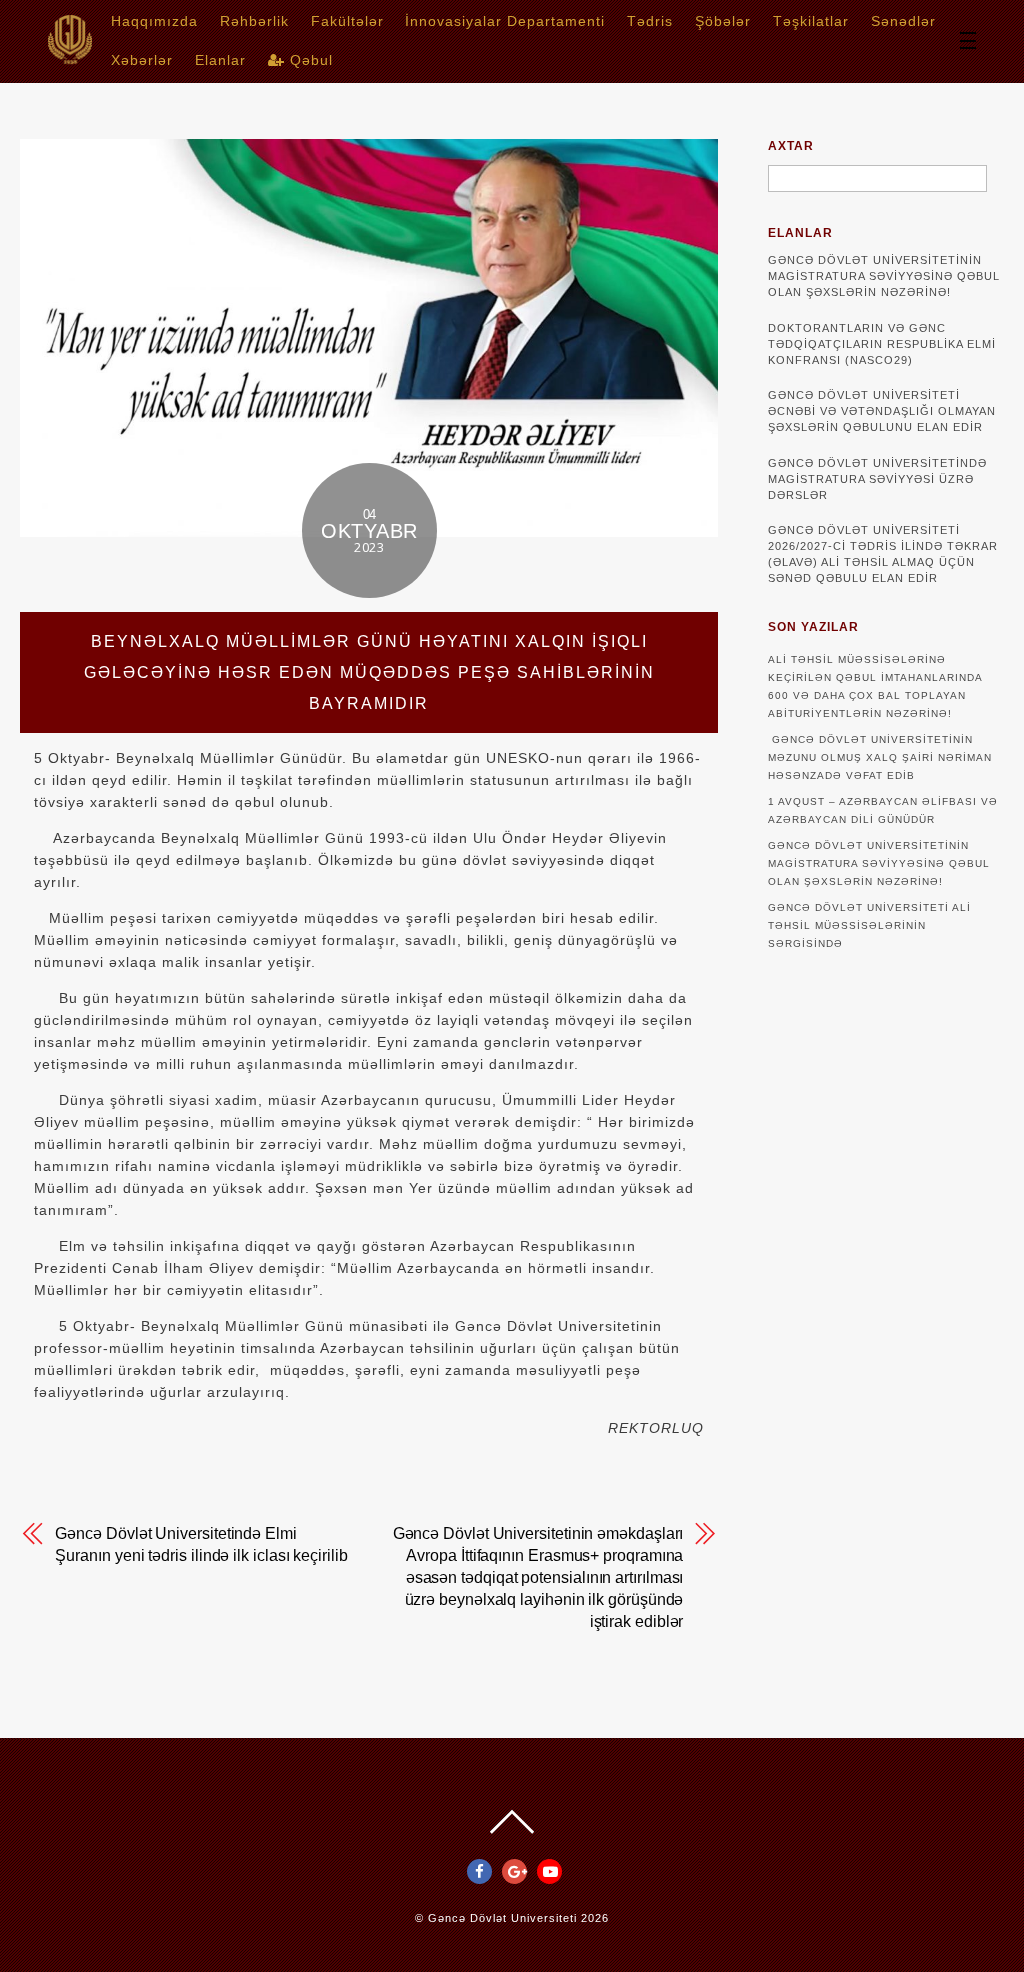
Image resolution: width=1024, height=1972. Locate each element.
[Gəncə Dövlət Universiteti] (70, 57)
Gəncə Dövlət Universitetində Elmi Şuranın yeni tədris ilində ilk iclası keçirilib (201, 1544)
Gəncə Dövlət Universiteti (502, 1918)
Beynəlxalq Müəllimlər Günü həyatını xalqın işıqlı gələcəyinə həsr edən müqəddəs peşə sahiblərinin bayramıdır (369, 672)
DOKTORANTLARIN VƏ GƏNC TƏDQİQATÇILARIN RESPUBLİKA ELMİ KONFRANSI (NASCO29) (882, 344)
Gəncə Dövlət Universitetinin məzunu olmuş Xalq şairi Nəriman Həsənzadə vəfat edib (880, 757)
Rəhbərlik (254, 21)
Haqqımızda (154, 21)
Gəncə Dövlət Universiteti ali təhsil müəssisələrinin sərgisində (869, 925)
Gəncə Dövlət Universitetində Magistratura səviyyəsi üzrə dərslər (877, 479)
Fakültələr (347, 21)
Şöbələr (723, 21)
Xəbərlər (142, 60)
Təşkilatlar (811, 21)
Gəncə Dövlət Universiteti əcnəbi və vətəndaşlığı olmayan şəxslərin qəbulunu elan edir (882, 411)
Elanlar (220, 60)
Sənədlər (903, 21)
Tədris (650, 21)
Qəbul (309, 60)
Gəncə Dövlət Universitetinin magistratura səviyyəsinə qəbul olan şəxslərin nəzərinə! (884, 276)
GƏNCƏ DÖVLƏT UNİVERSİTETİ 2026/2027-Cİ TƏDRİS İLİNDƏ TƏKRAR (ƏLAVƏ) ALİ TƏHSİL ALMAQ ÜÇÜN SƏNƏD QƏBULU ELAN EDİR (883, 554)
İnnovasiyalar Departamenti (505, 21)
